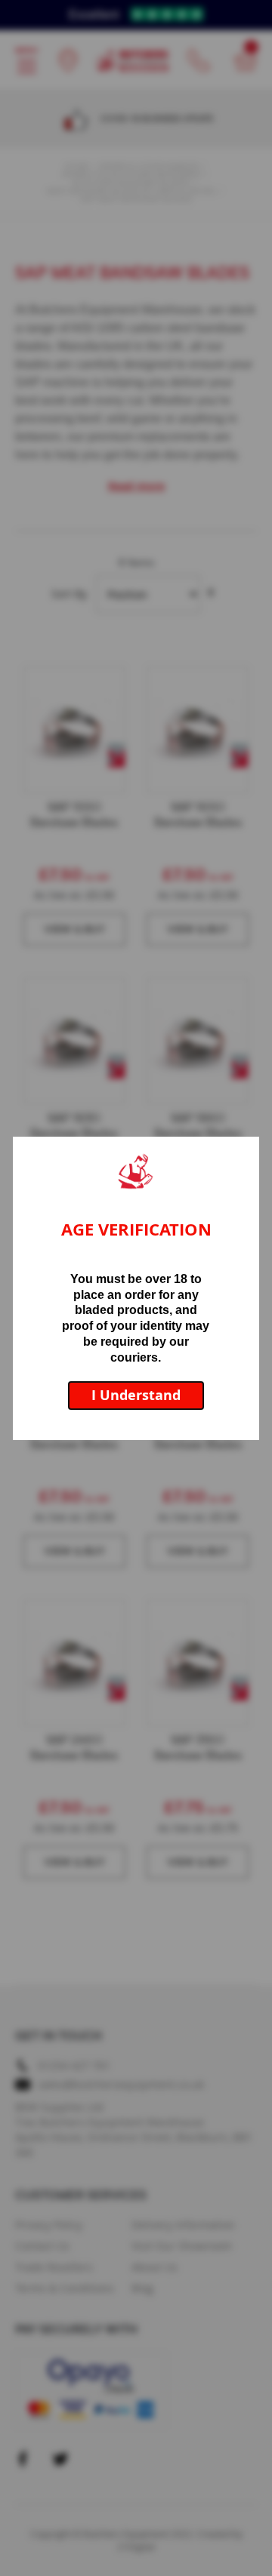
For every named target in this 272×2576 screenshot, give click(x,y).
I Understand (136, 1395)
